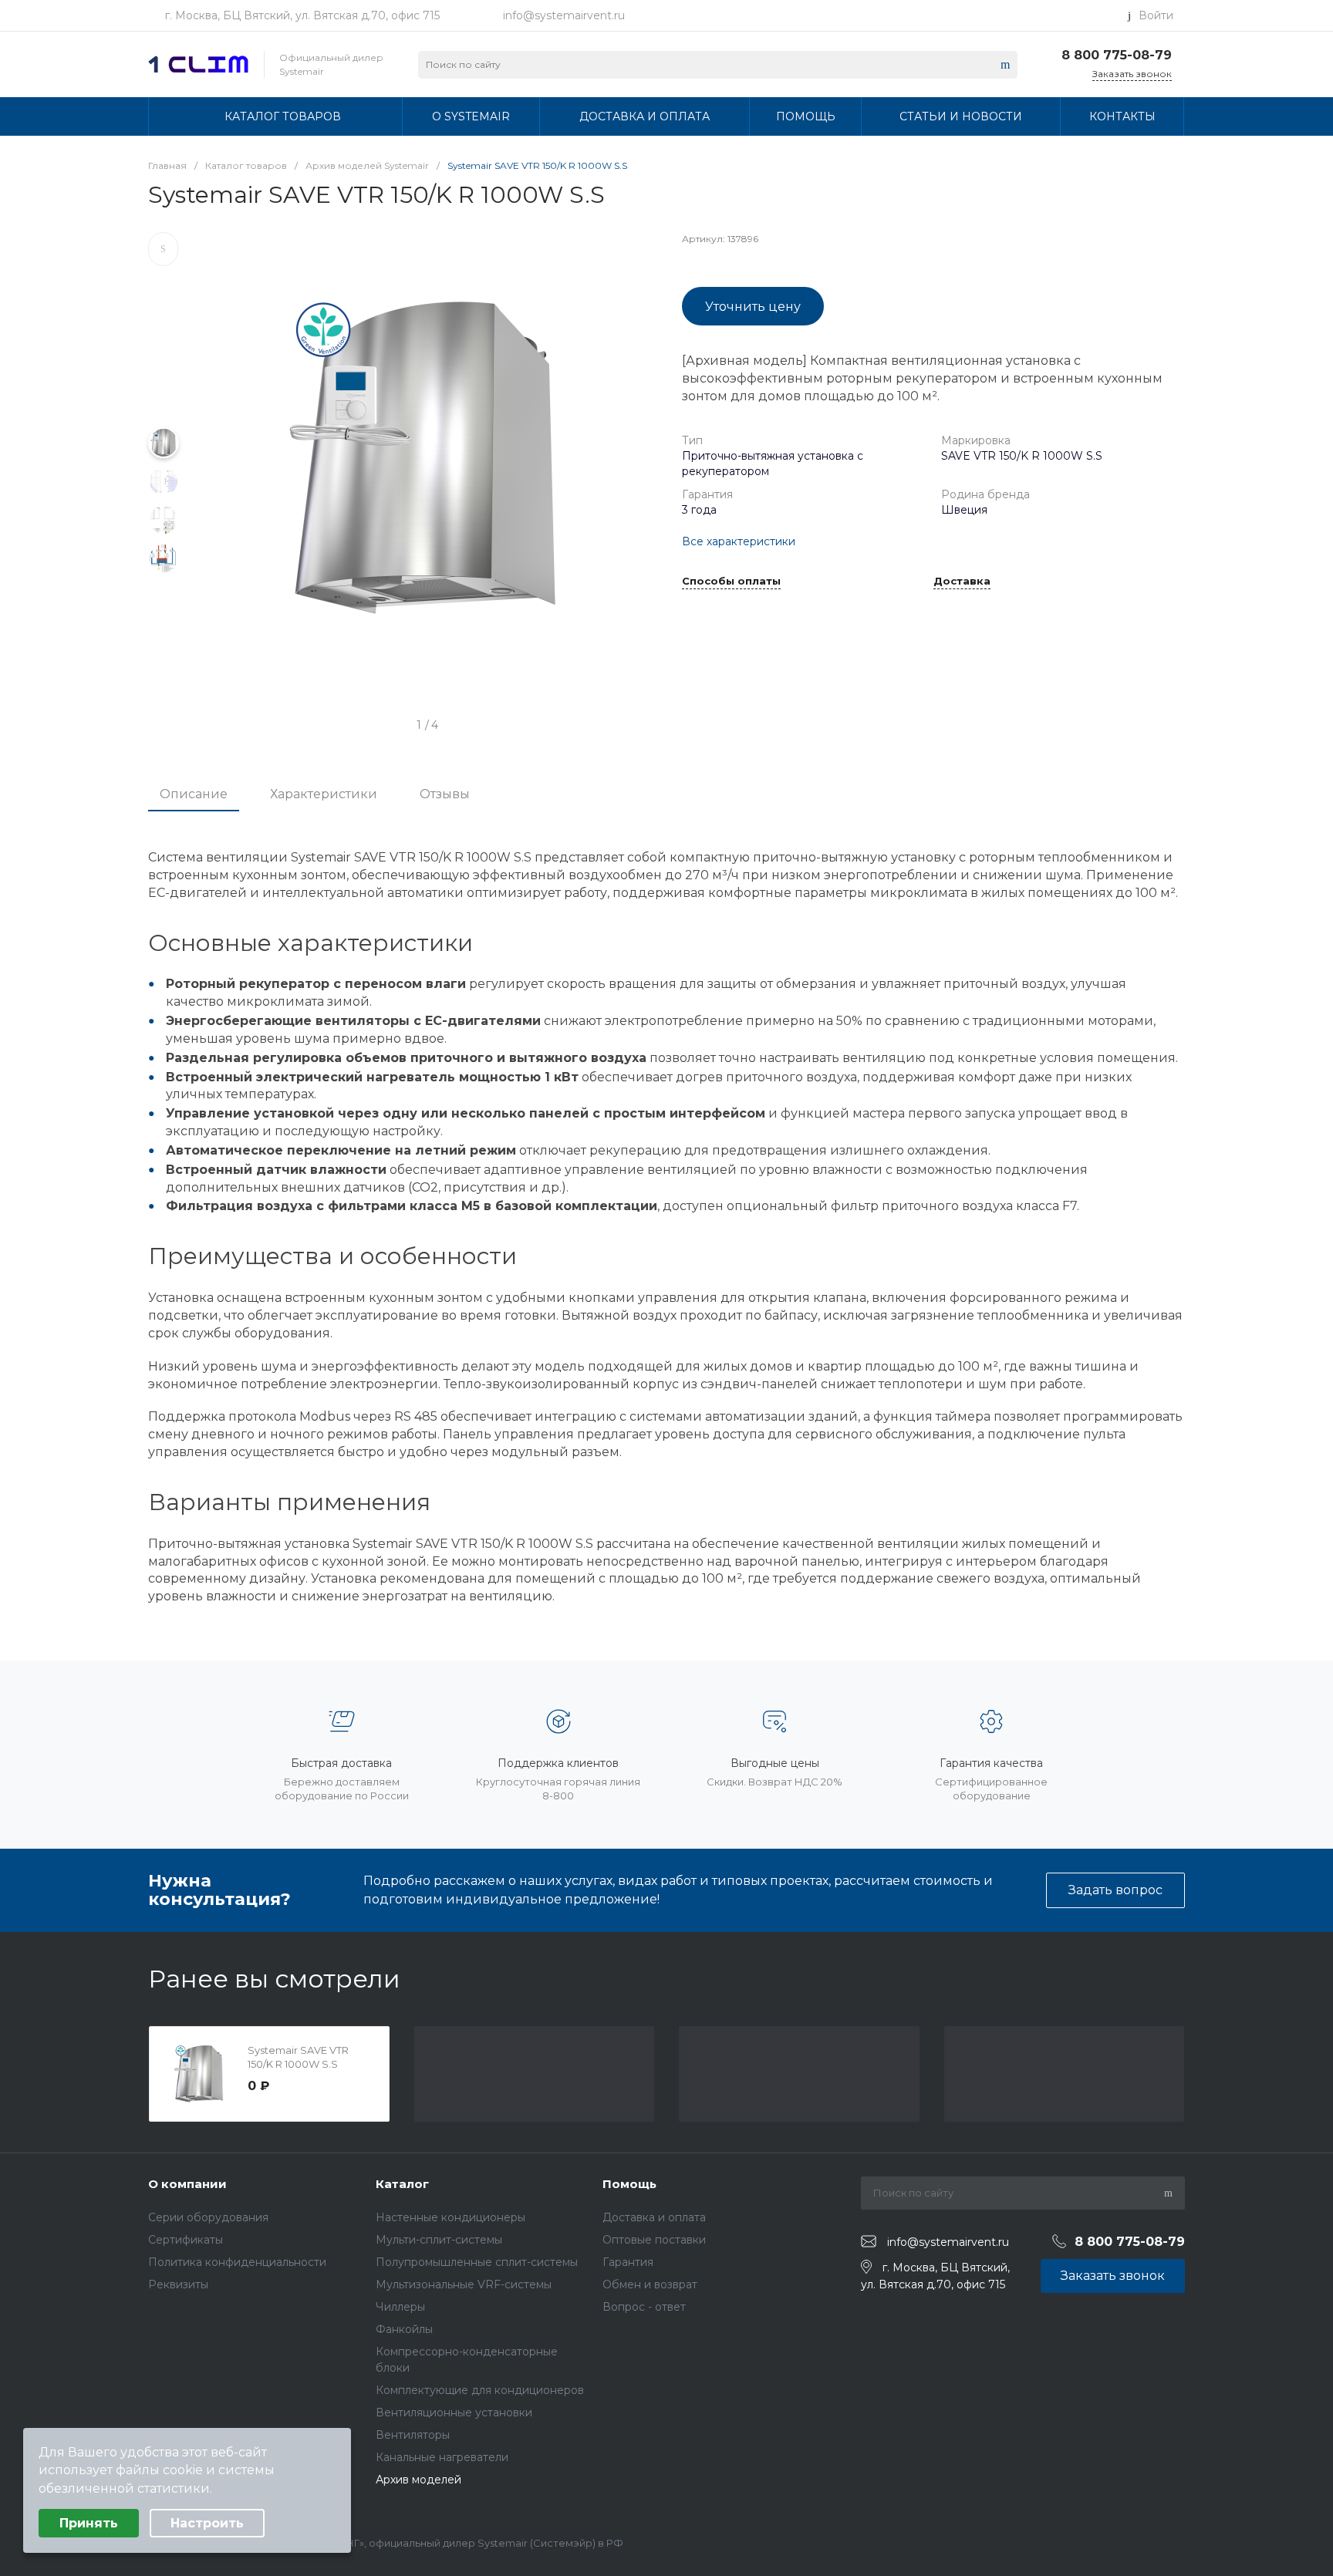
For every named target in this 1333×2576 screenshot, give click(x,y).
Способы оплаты (731, 582)
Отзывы (445, 794)
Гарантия (628, 2262)
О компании (187, 2184)
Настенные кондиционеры (451, 2217)
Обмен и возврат (650, 2284)
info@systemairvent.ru (564, 15)
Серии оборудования (208, 2217)
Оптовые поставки (654, 2240)
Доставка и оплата (654, 2217)
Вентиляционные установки (454, 2412)
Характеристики (324, 794)
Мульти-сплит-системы (439, 2240)
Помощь (629, 2184)
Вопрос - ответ (644, 2307)
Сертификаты (186, 2240)
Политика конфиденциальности (237, 2262)
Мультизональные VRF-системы (464, 2284)
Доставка (962, 582)
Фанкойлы (404, 2329)
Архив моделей (418, 2480)
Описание (194, 794)
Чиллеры (400, 2307)
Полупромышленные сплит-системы (477, 2262)
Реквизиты (178, 2284)
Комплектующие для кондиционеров (480, 2390)
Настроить (207, 2523)
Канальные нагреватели (442, 2457)
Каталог (402, 2184)
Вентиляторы (413, 2435)
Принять (89, 2523)
